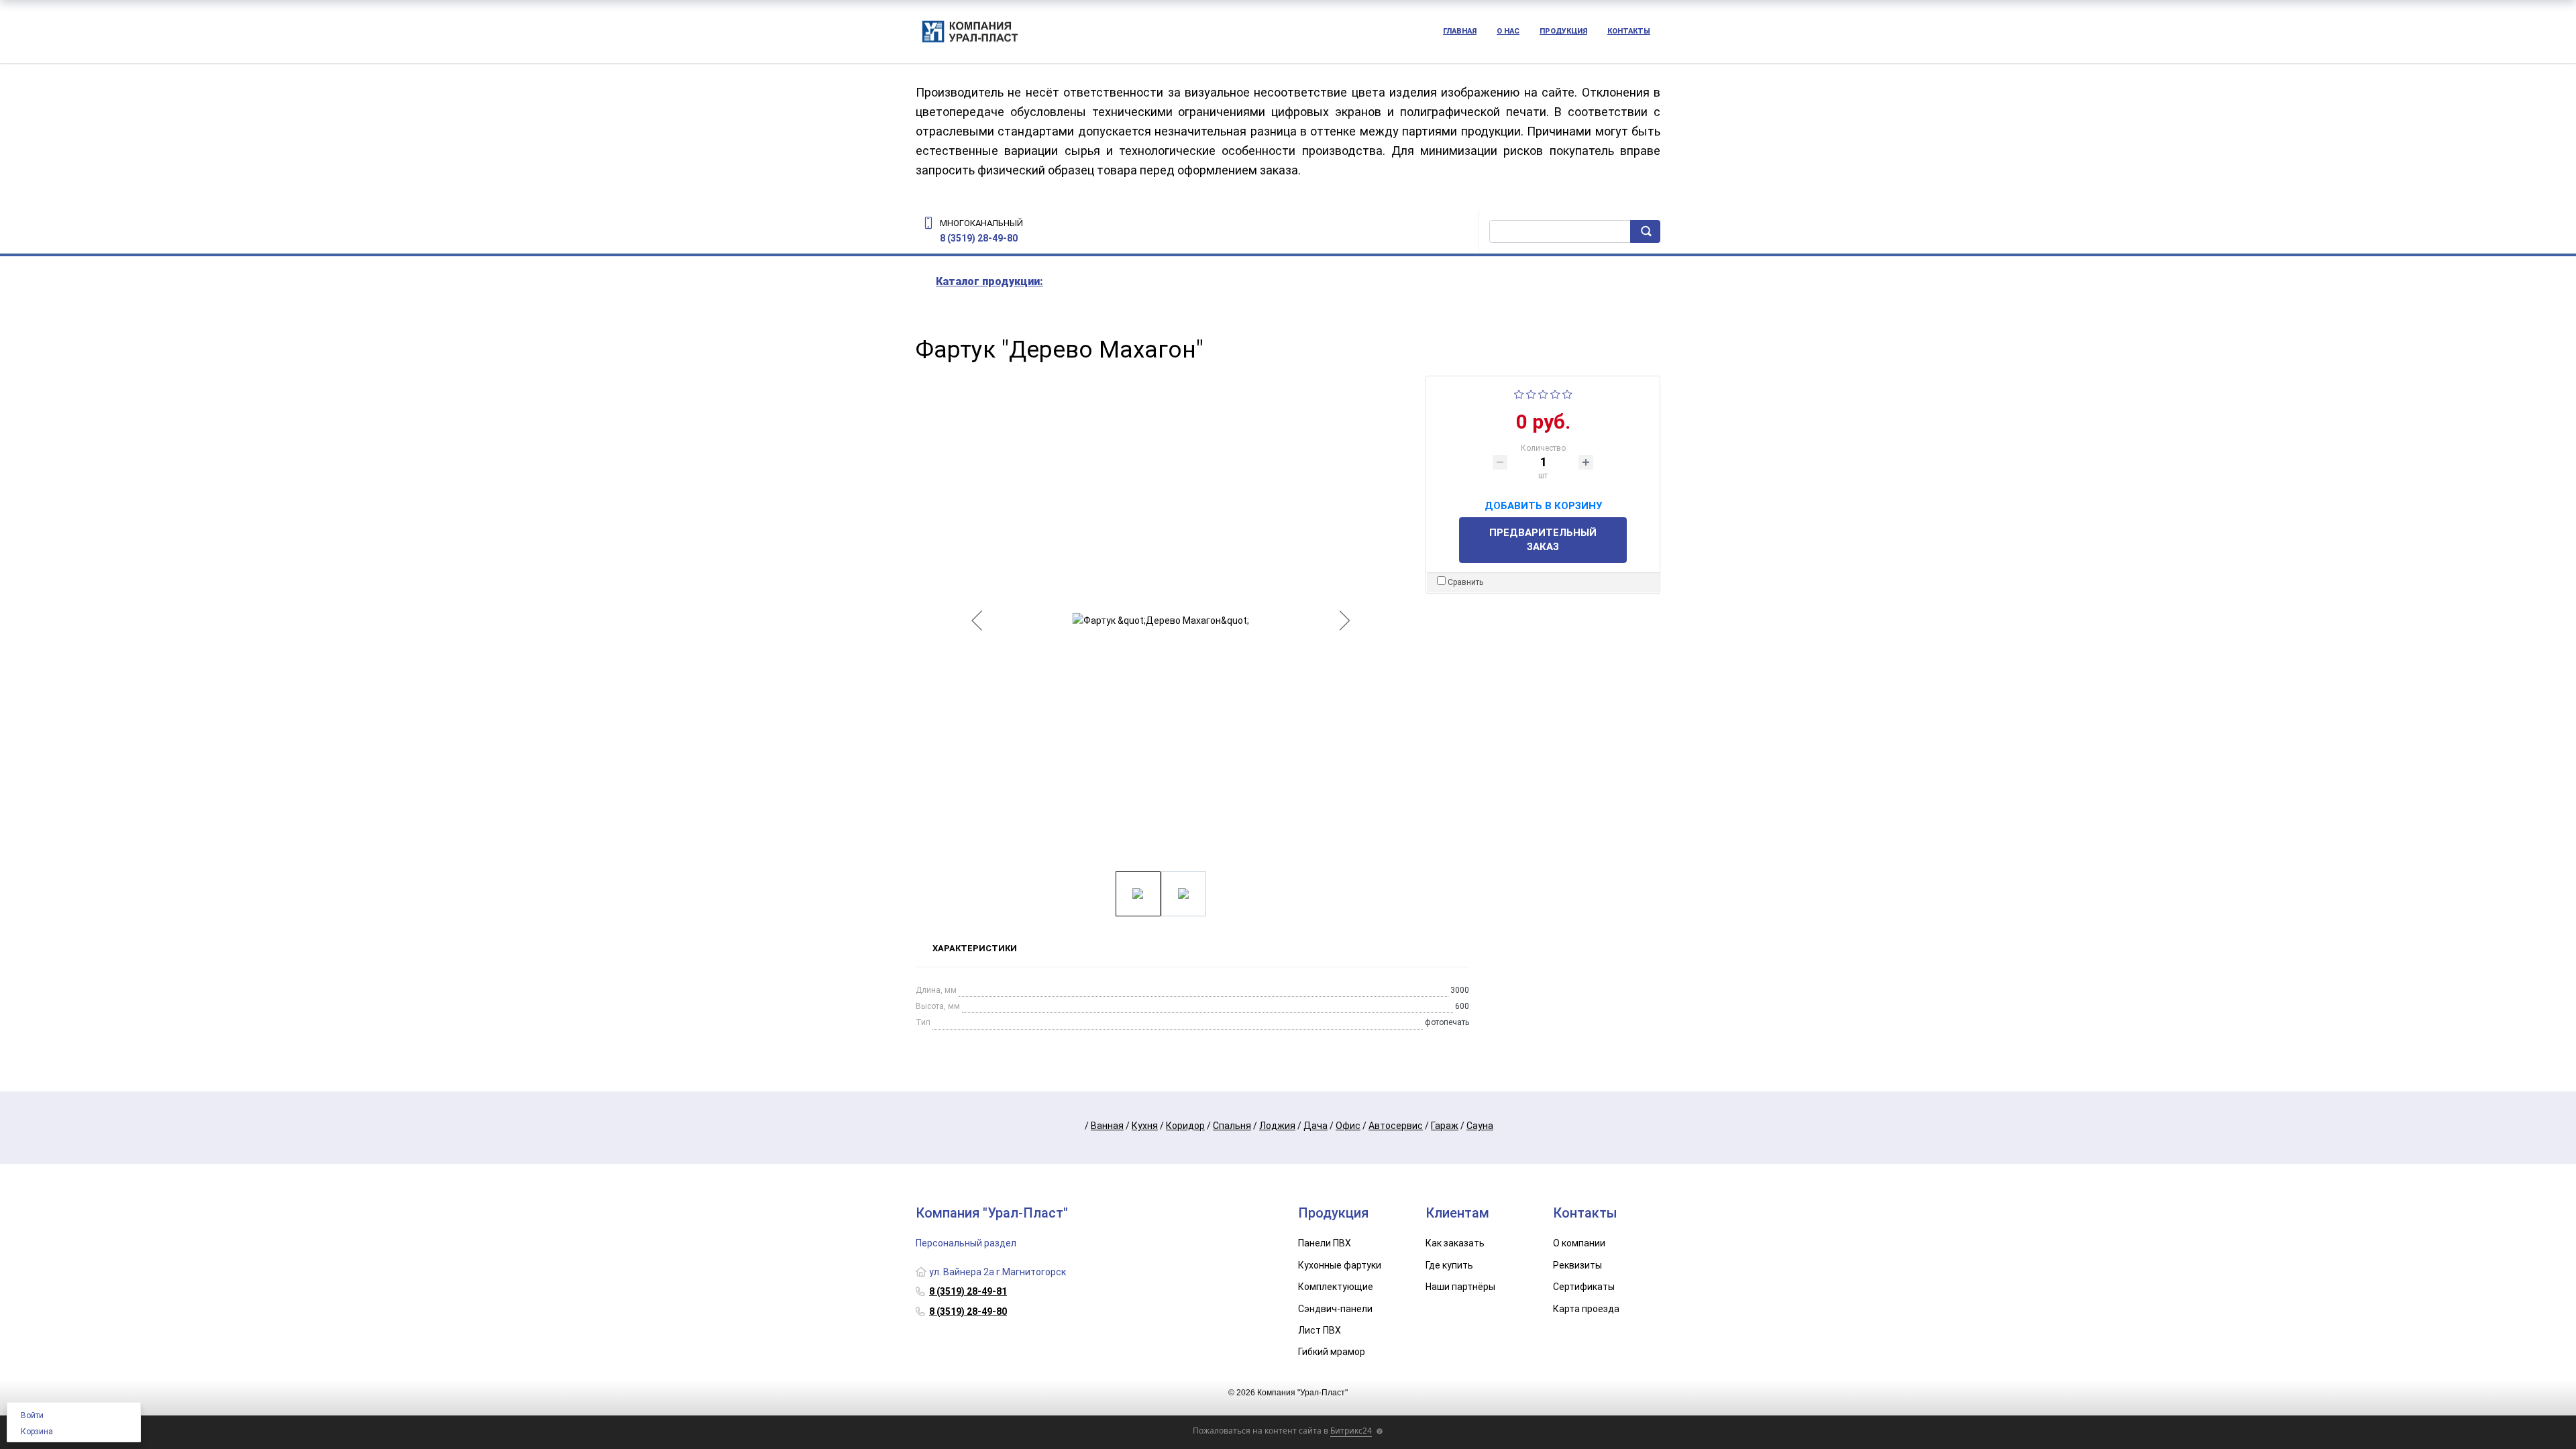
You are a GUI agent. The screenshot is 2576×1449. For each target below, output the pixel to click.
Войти (32, 1415)
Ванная (1107, 1126)
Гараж (1445, 1126)
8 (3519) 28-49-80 (979, 238)
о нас (1508, 31)
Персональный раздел (966, 1243)
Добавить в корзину (1543, 504)
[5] (1567, 394)
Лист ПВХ (1320, 1330)
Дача (1316, 1126)
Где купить (1449, 1265)
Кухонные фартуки (1340, 1265)
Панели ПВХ (1325, 1243)
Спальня (1232, 1126)
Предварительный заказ (1543, 540)
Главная (1460, 31)
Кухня (1145, 1126)
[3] (1543, 394)
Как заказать (1455, 1243)
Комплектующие (1336, 1287)
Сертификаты (1584, 1287)
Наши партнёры (1460, 1287)
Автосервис (1396, 1126)
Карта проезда (1586, 1309)
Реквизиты (1577, 1265)
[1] (1519, 394)
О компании (1579, 1243)
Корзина (37, 1432)
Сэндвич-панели (1335, 1309)
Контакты (1629, 31)
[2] (1531, 394)
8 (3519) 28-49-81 (968, 1291)
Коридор (1185, 1126)
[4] (1555, 394)
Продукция (1563, 31)
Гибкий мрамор (1332, 1352)
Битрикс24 (1351, 1431)
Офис (1348, 1126)
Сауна (1480, 1126)
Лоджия (1277, 1126)
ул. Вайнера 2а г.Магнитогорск (998, 1272)
